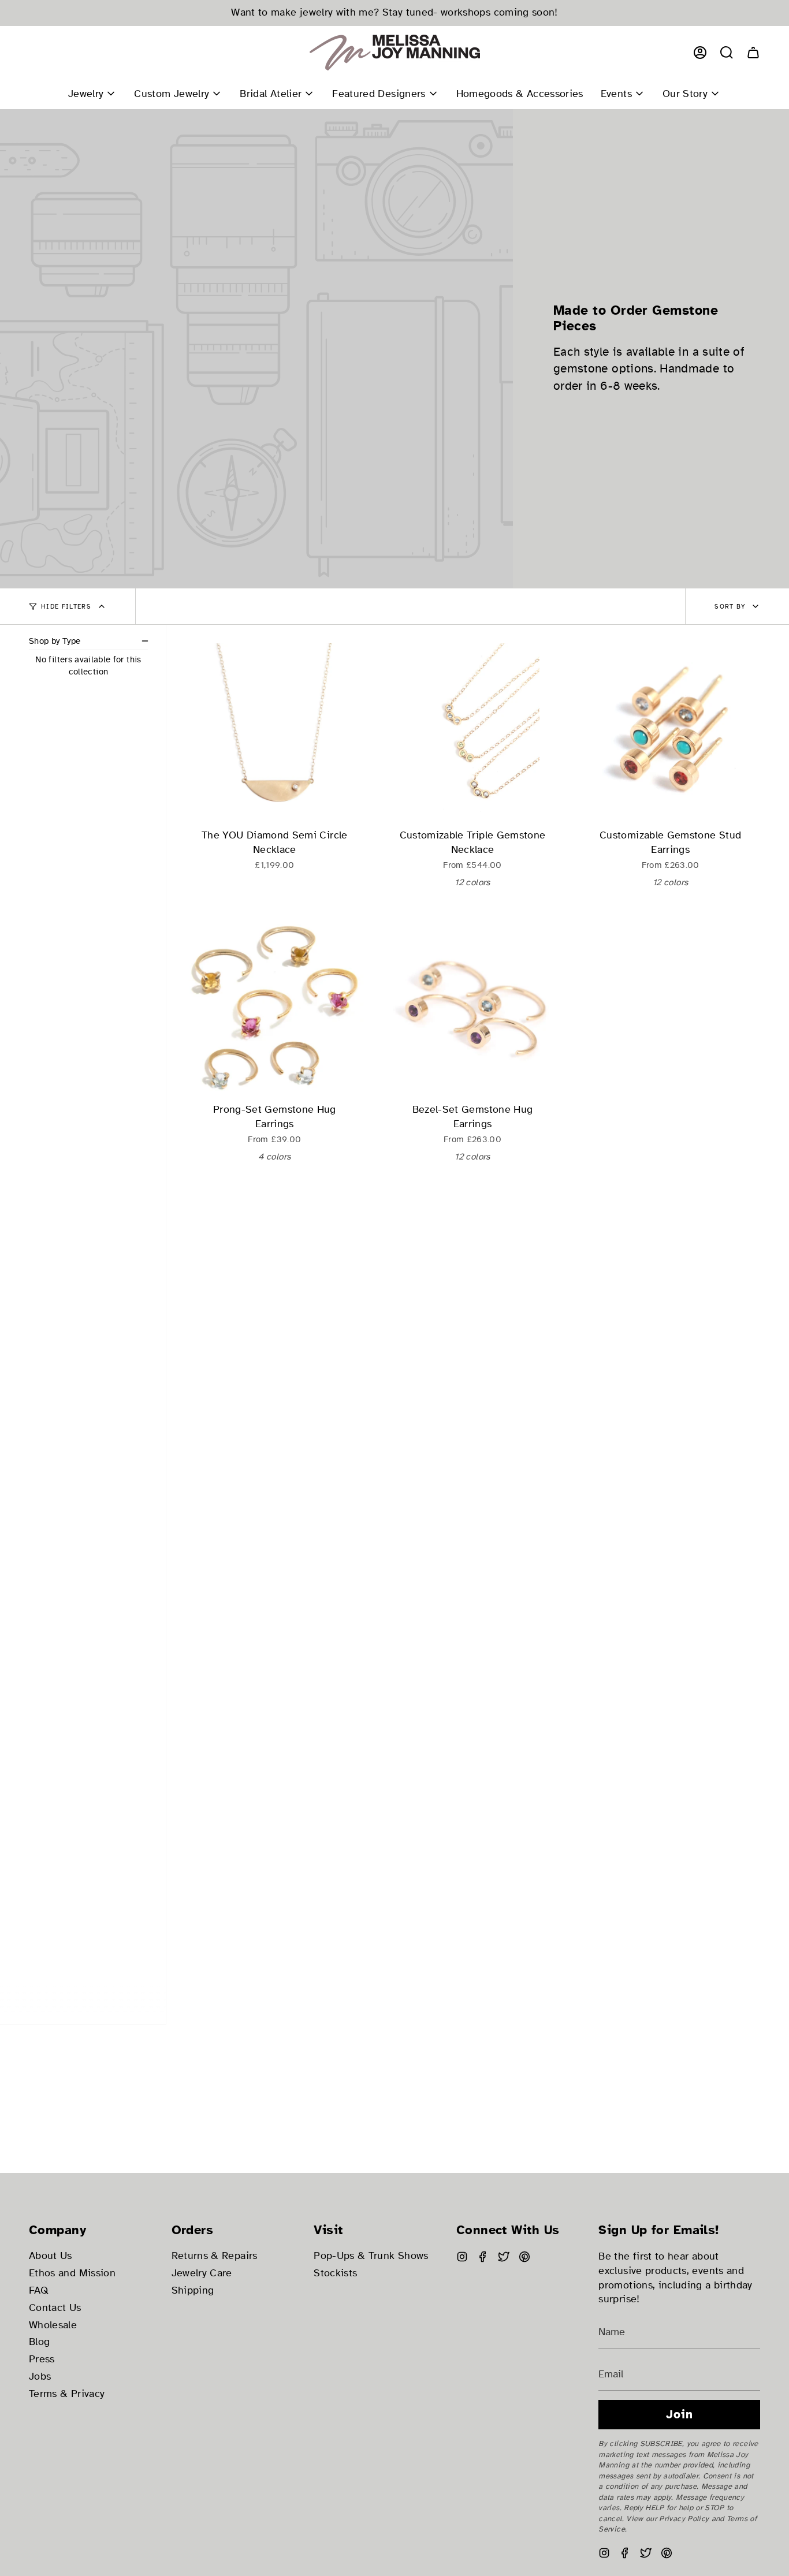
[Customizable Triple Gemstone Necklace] (473, 733)
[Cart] (753, 53)
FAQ (39, 2290)
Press (42, 2359)
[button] (727, 53)
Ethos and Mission (72, 2273)
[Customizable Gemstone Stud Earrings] (670, 733)
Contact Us (55, 2308)
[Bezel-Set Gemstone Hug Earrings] (473, 1007)
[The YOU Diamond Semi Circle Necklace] (275, 733)
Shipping (193, 2290)
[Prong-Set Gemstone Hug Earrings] (275, 1007)
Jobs (40, 2376)
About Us (51, 2256)
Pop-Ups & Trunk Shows (371, 2256)
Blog (39, 2342)
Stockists (335, 2273)
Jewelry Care (202, 2273)
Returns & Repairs (215, 2256)
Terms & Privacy (67, 2394)
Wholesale (53, 2325)
